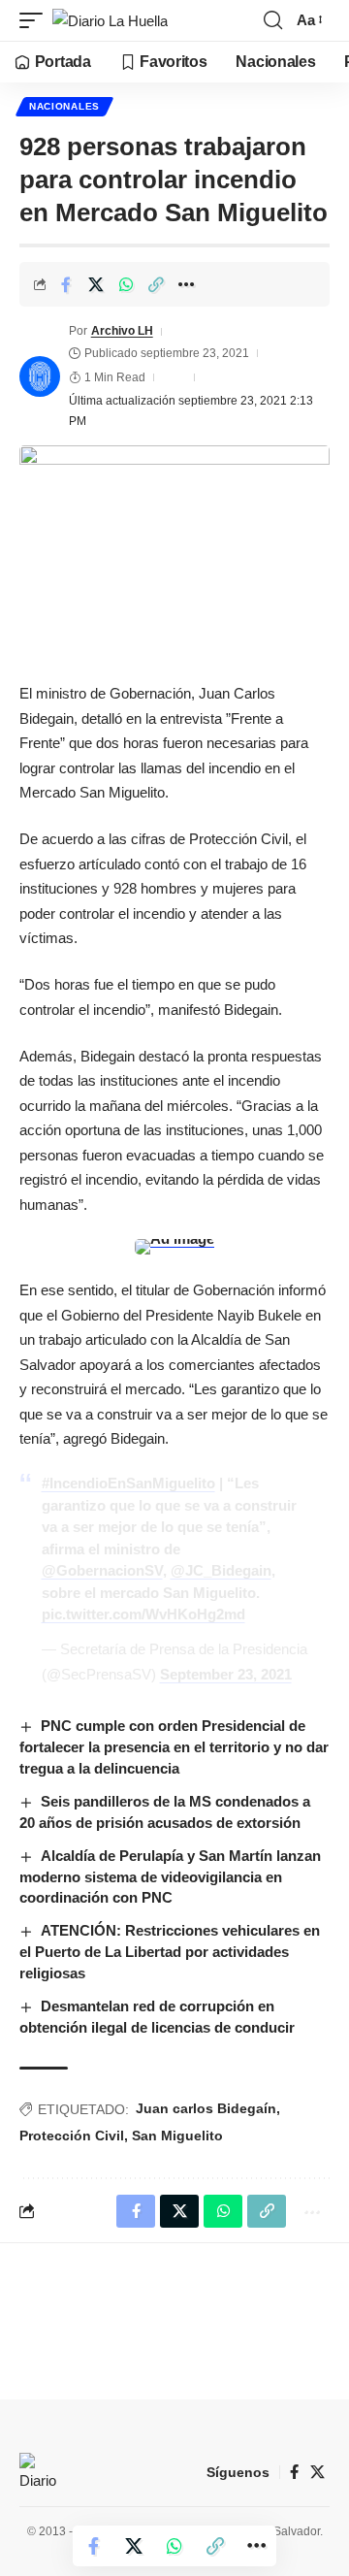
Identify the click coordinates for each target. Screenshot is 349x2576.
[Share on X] (96, 284)
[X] (317, 2472)
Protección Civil (72, 2136)
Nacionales (64, 106)
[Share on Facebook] (66, 284)
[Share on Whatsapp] (126, 284)
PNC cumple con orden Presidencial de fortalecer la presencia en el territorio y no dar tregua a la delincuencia (174, 1747)
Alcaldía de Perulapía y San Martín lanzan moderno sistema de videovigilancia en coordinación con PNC (170, 1877)
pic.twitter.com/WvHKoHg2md (143, 1614)
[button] (36, 21)
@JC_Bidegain (221, 1570)
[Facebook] (294, 2472)
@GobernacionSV (102, 1570)
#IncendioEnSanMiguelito (128, 1483)
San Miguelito (177, 2136)
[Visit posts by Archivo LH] (40, 376)
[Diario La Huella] (110, 21)
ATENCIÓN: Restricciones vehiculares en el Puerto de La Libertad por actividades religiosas (170, 1952)
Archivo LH (122, 331)
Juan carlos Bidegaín (206, 2108)
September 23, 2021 (226, 1674)
